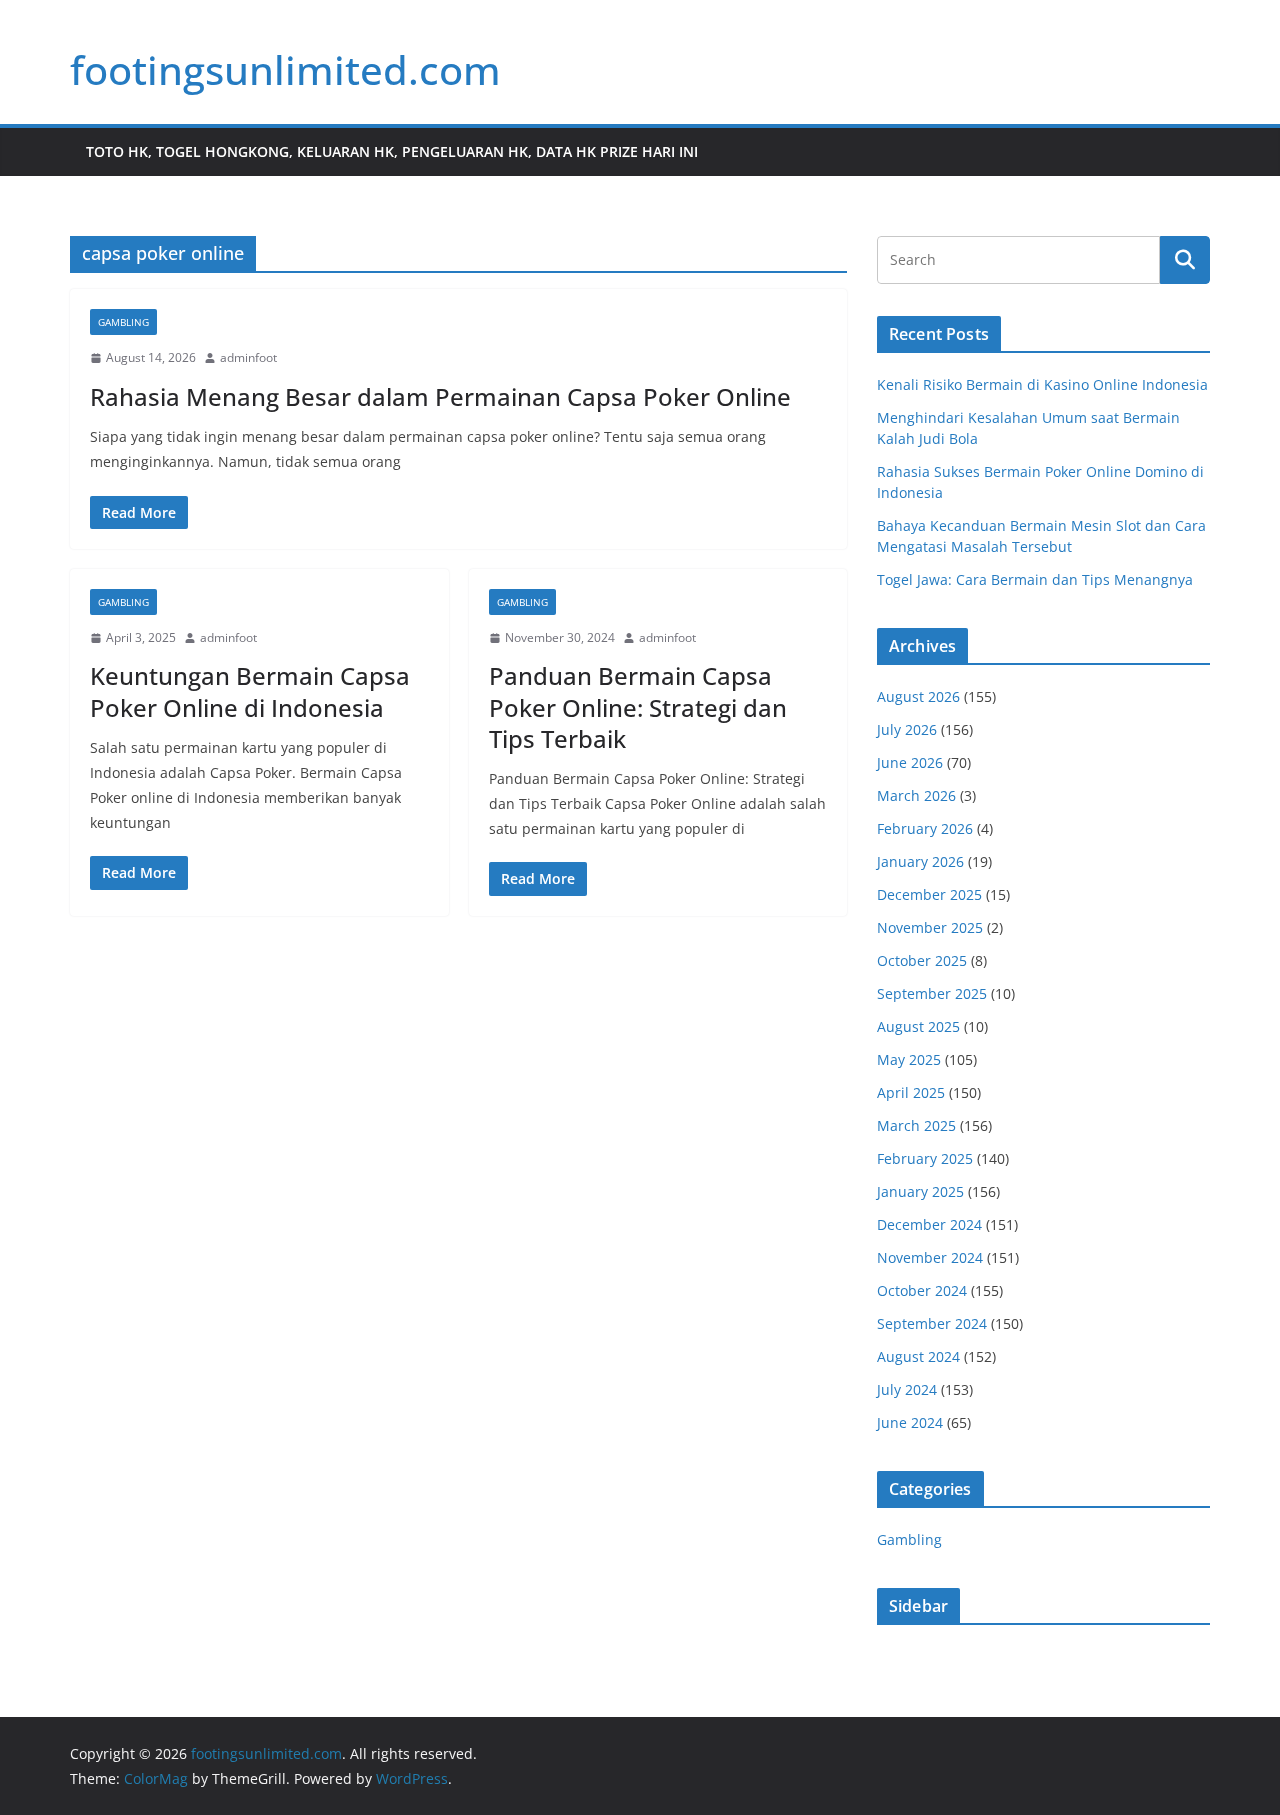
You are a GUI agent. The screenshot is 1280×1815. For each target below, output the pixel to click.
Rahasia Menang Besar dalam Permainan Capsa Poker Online (440, 396)
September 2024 (932, 1323)
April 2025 (911, 1092)
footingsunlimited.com (285, 69)
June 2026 (910, 762)
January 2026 (920, 861)
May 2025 (909, 1059)
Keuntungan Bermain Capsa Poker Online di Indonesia (250, 691)
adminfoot (248, 357)
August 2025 (918, 1026)
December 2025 (929, 894)
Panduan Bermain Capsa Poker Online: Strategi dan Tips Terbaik (638, 706)
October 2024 (922, 1290)
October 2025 (922, 960)
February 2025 (925, 1158)
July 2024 (907, 1389)
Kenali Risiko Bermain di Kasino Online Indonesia (1042, 384)
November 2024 (930, 1257)
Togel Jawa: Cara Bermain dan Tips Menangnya (1035, 579)
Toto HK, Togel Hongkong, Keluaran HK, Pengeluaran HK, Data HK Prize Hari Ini (392, 151)
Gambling (123, 322)
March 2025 (916, 1125)
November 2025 (930, 927)
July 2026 (907, 729)
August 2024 (918, 1356)
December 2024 (929, 1224)
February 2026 (925, 828)
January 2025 (920, 1191)
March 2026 (916, 795)
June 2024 (910, 1422)
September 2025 (932, 993)
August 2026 (918, 696)
